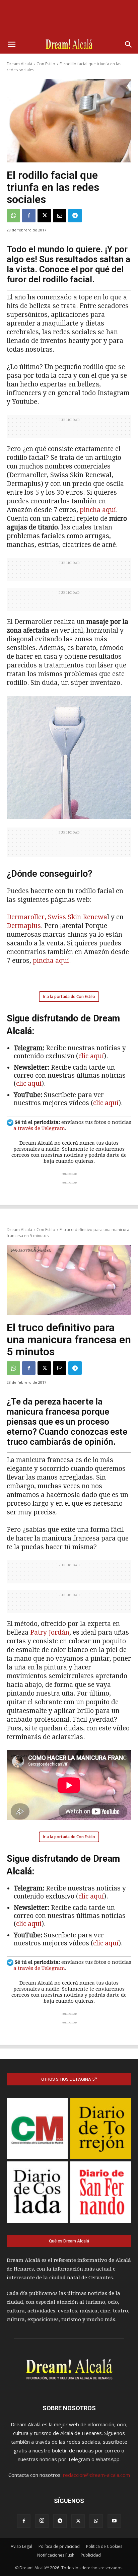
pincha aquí (98, 510)
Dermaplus (24, 926)
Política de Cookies (104, 2546)
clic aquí (91, 1056)
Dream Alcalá (19, 64)
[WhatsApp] (13, 216)
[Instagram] (42, 2521)
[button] (11, 45)
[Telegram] (75, 216)
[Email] (60, 216)
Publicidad (91, 2555)
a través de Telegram (39, 1128)
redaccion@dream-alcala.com (96, 2475)
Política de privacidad (59, 2546)
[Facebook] (29, 216)
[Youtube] (114, 2521)
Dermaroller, (26, 917)
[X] (44, 216)
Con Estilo (46, 64)
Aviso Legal (21, 2546)
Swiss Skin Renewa (78, 917)
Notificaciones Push (56, 2555)
